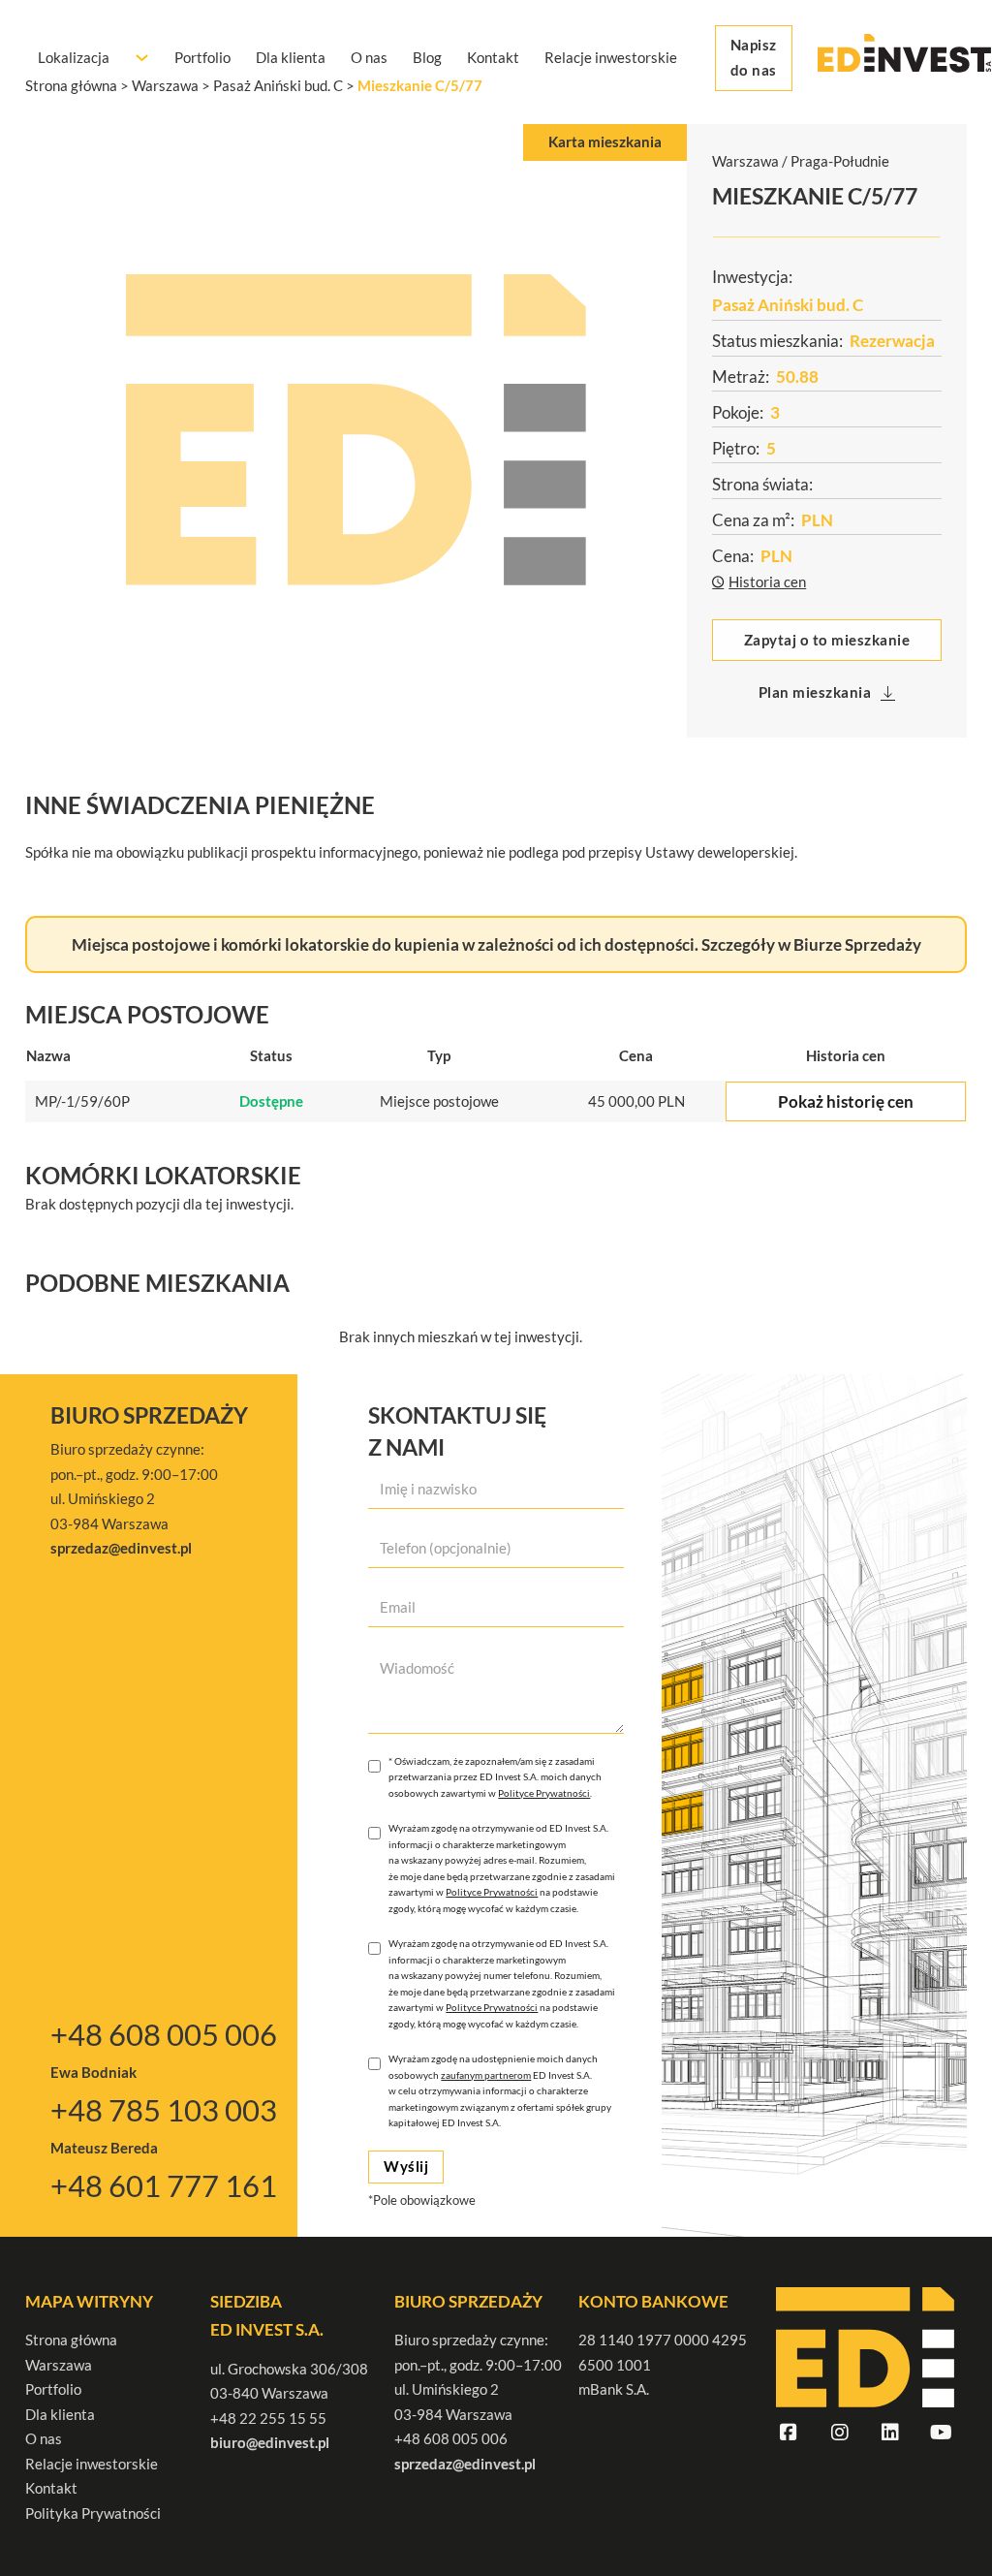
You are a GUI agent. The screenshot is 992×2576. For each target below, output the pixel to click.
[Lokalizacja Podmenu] (142, 58)
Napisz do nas (754, 57)
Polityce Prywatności (544, 1793)
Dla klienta (291, 57)
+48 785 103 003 (164, 2110)
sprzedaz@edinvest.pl (465, 2464)
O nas (369, 57)
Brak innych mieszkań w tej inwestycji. (461, 1336)
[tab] (605, 143)
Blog (427, 57)
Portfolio (202, 57)
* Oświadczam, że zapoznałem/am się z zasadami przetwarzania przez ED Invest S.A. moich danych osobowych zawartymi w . (495, 1777)
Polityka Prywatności (93, 2513)
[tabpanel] (356, 430)
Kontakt (493, 57)
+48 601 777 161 (164, 2186)
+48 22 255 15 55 (268, 2418)
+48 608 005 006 (164, 2035)
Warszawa (59, 2365)
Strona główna (71, 2340)
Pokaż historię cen (846, 1101)
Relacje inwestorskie (611, 57)
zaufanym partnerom (486, 2075)
